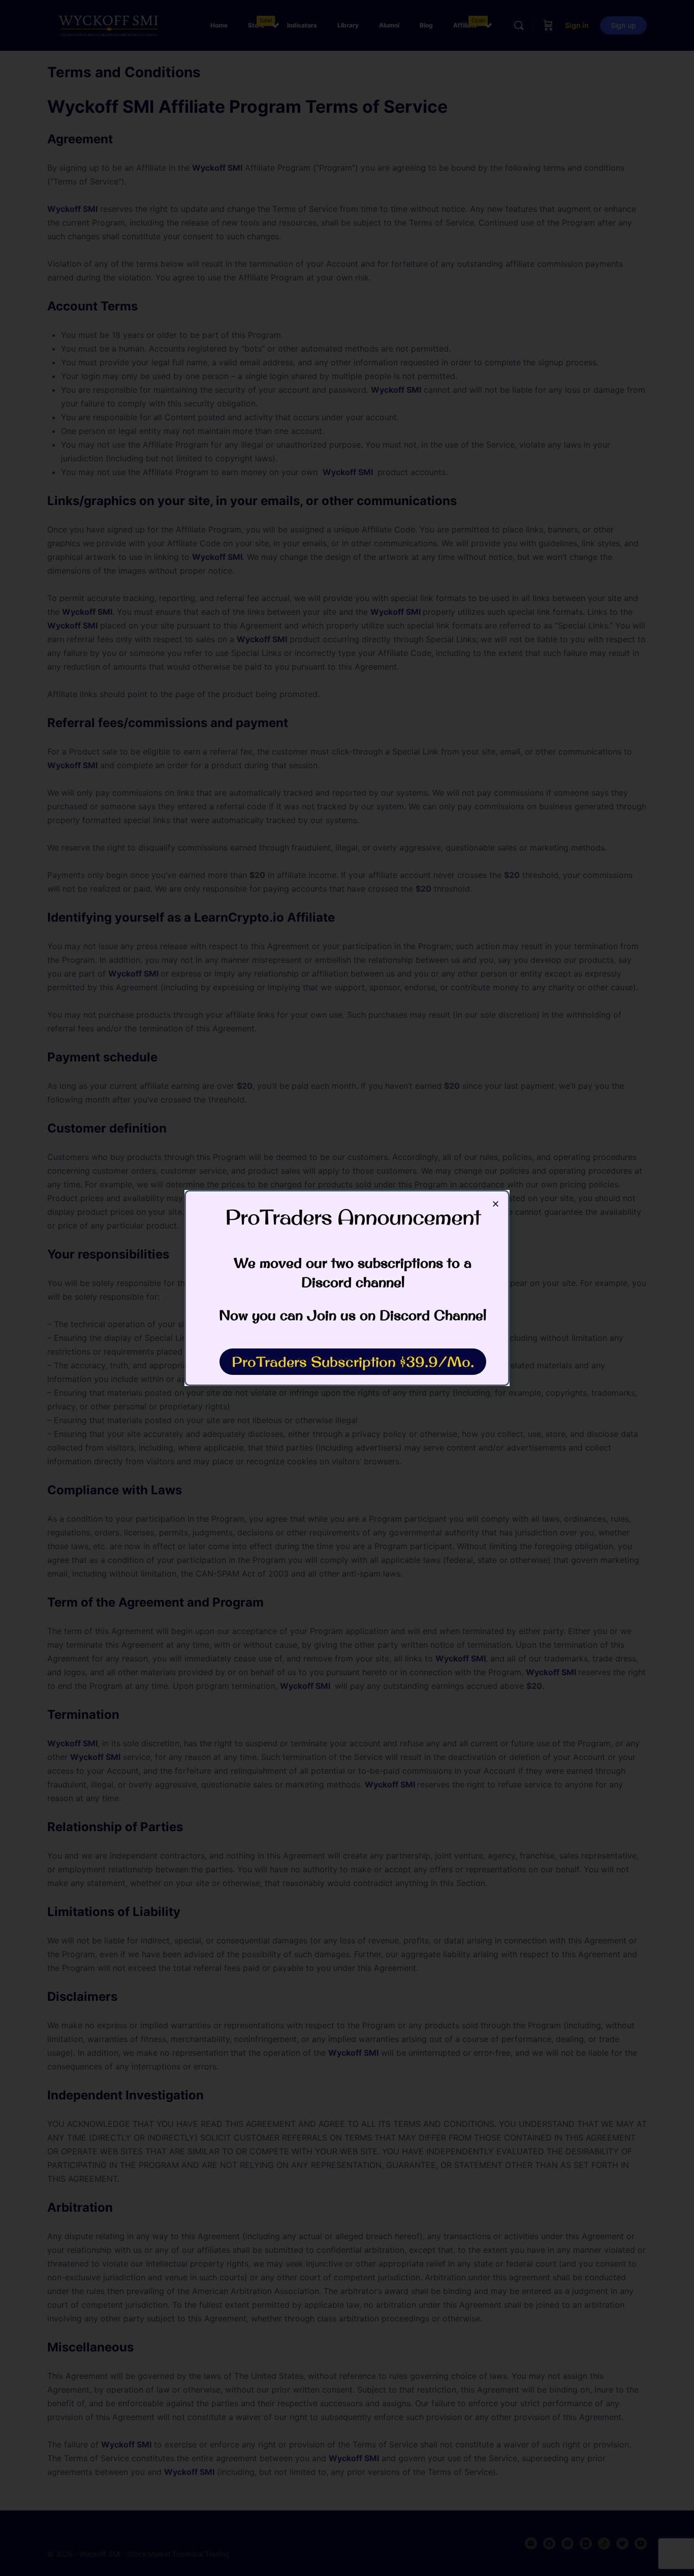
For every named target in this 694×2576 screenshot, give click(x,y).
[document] (347, 1288)
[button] (496, 1204)
